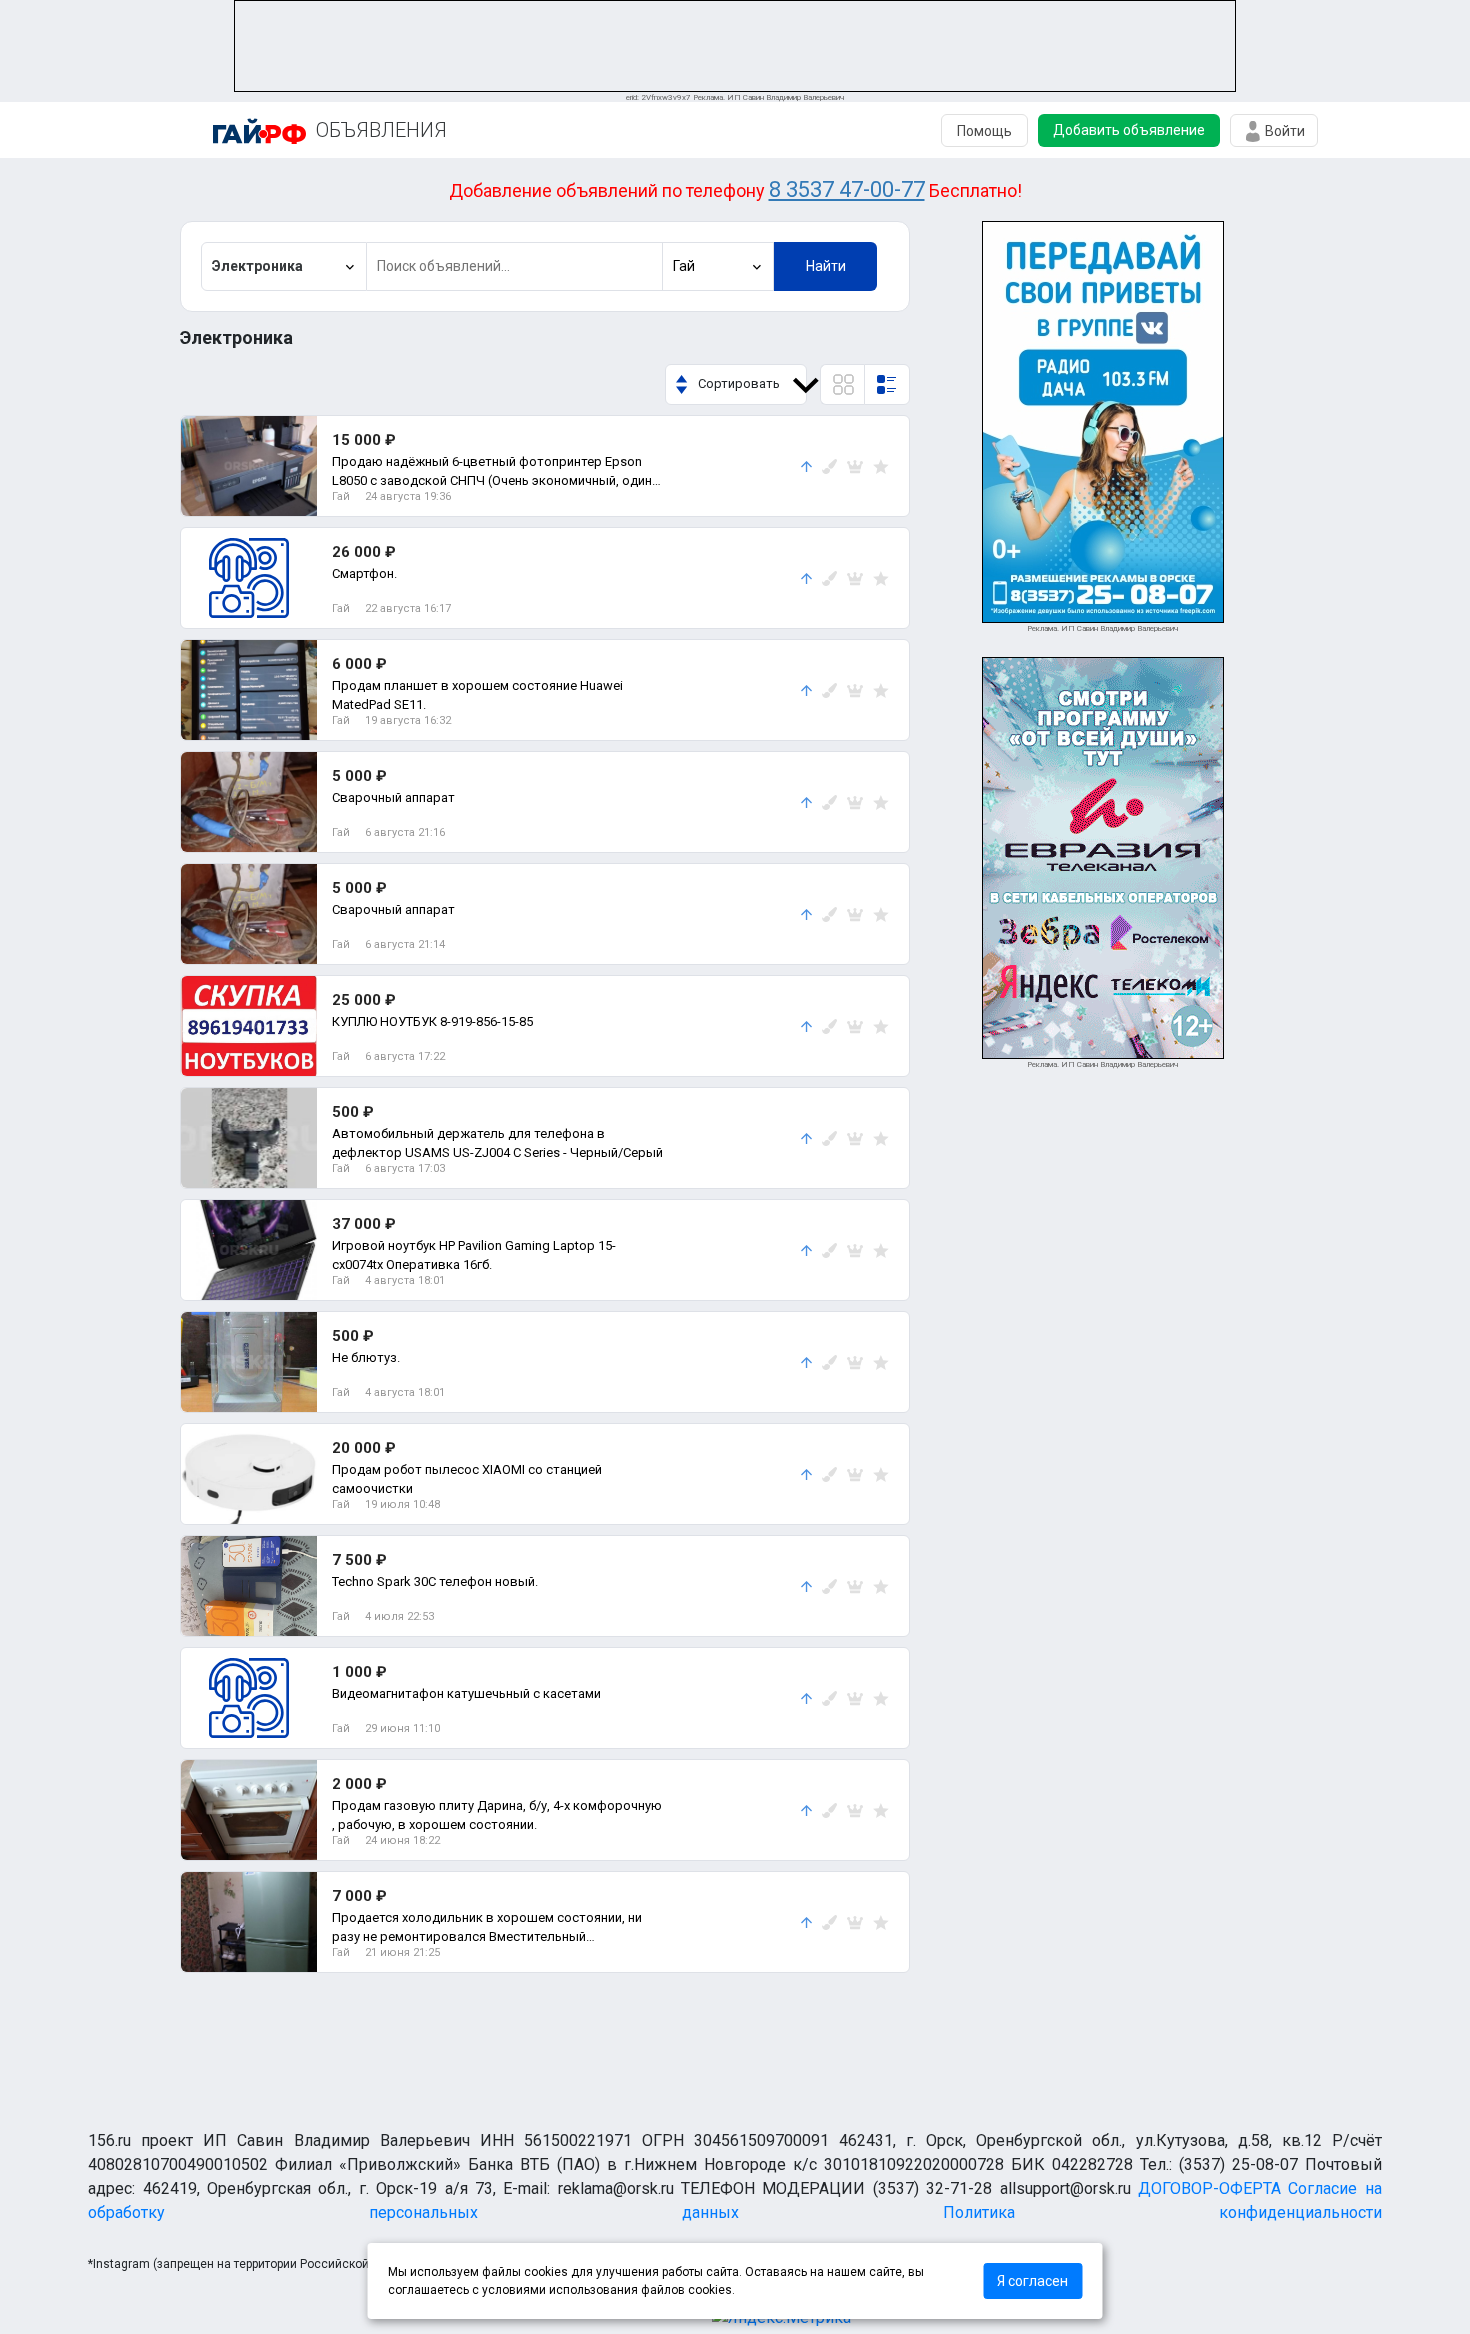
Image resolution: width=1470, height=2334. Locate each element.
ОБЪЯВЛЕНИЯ (381, 130)
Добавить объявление (1129, 130)
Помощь (984, 131)
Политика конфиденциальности (1162, 2212)
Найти (826, 266)
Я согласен (1032, 2281)
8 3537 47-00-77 (847, 189)
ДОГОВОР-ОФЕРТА (1209, 2188)
